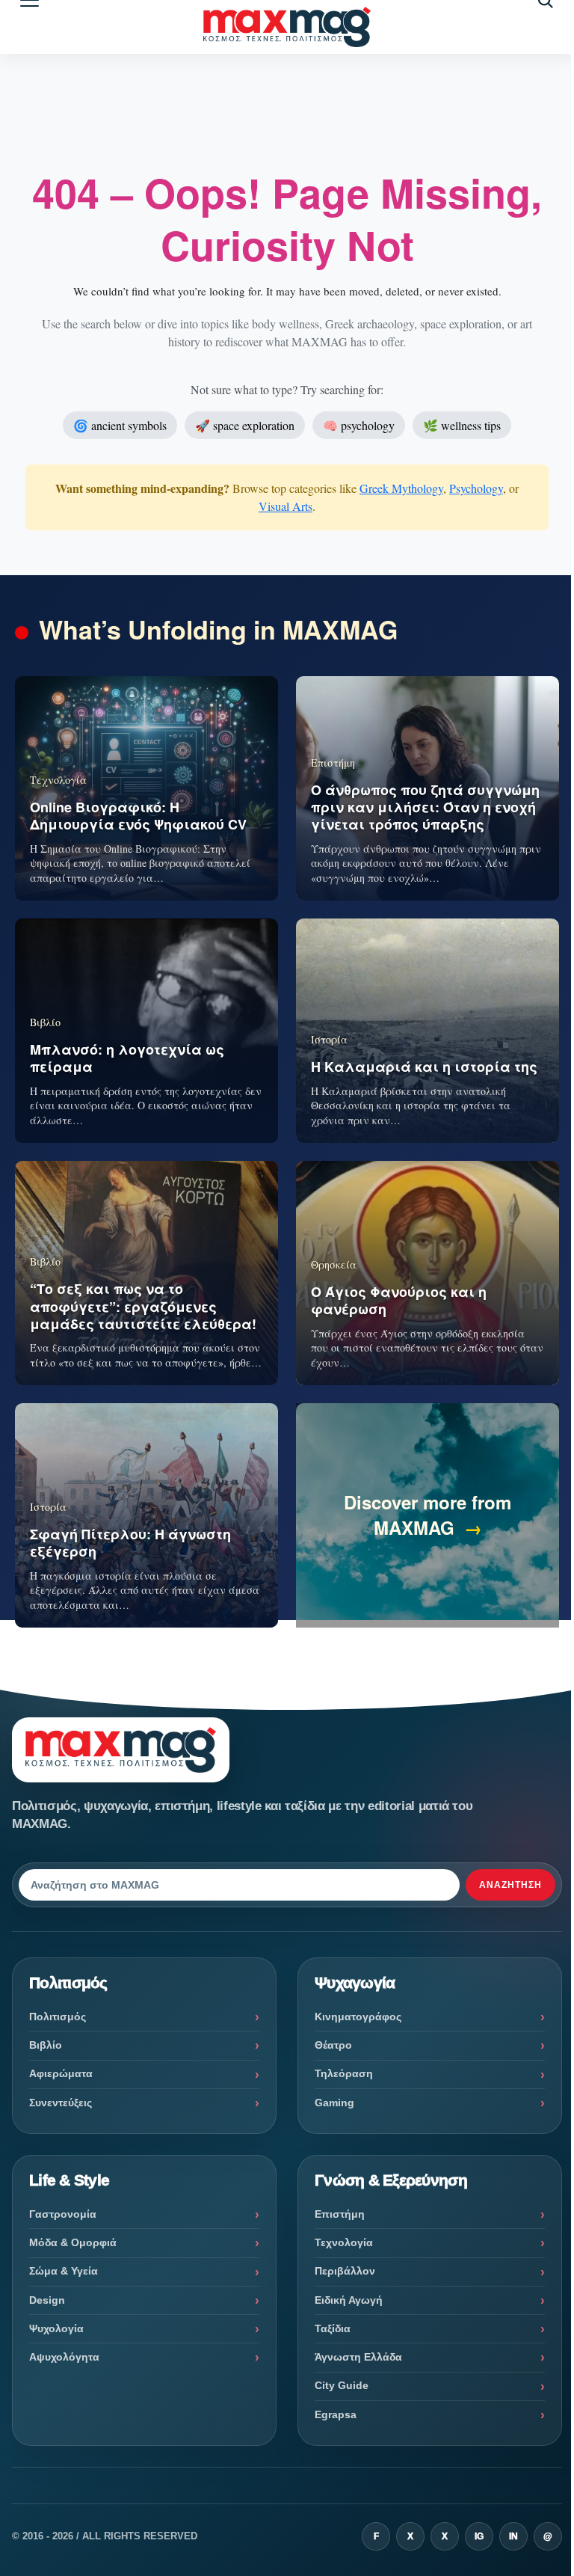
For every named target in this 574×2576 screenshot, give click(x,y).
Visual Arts (286, 506)
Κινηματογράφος (358, 2017)
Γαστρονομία (63, 2214)
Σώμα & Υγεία (64, 2271)
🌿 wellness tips (462, 425)
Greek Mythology (401, 488)
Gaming (334, 2103)
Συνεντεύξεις (61, 2103)
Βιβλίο (46, 2045)
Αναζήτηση (510, 1885)
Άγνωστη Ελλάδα (358, 2357)
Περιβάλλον (345, 2271)
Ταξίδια (333, 2328)
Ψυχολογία (56, 2328)
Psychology (476, 488)
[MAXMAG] (287, 27)
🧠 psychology (359, 425)
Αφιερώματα (61, 2073)
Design (47, 2300)
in (513, 2536)
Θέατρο (333, 2045)
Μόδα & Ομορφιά (73, 2242)
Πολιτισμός (58, 2017)
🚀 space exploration (245, 425)
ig (479, 2536)
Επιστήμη (340, 2214)
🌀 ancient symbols (120, 425)
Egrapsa (336, 2414)
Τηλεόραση (344, 2073)
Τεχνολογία (344, 2242)
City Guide (342, 2385)
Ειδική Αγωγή (349, 2300)
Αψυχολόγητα (64, 2357)
